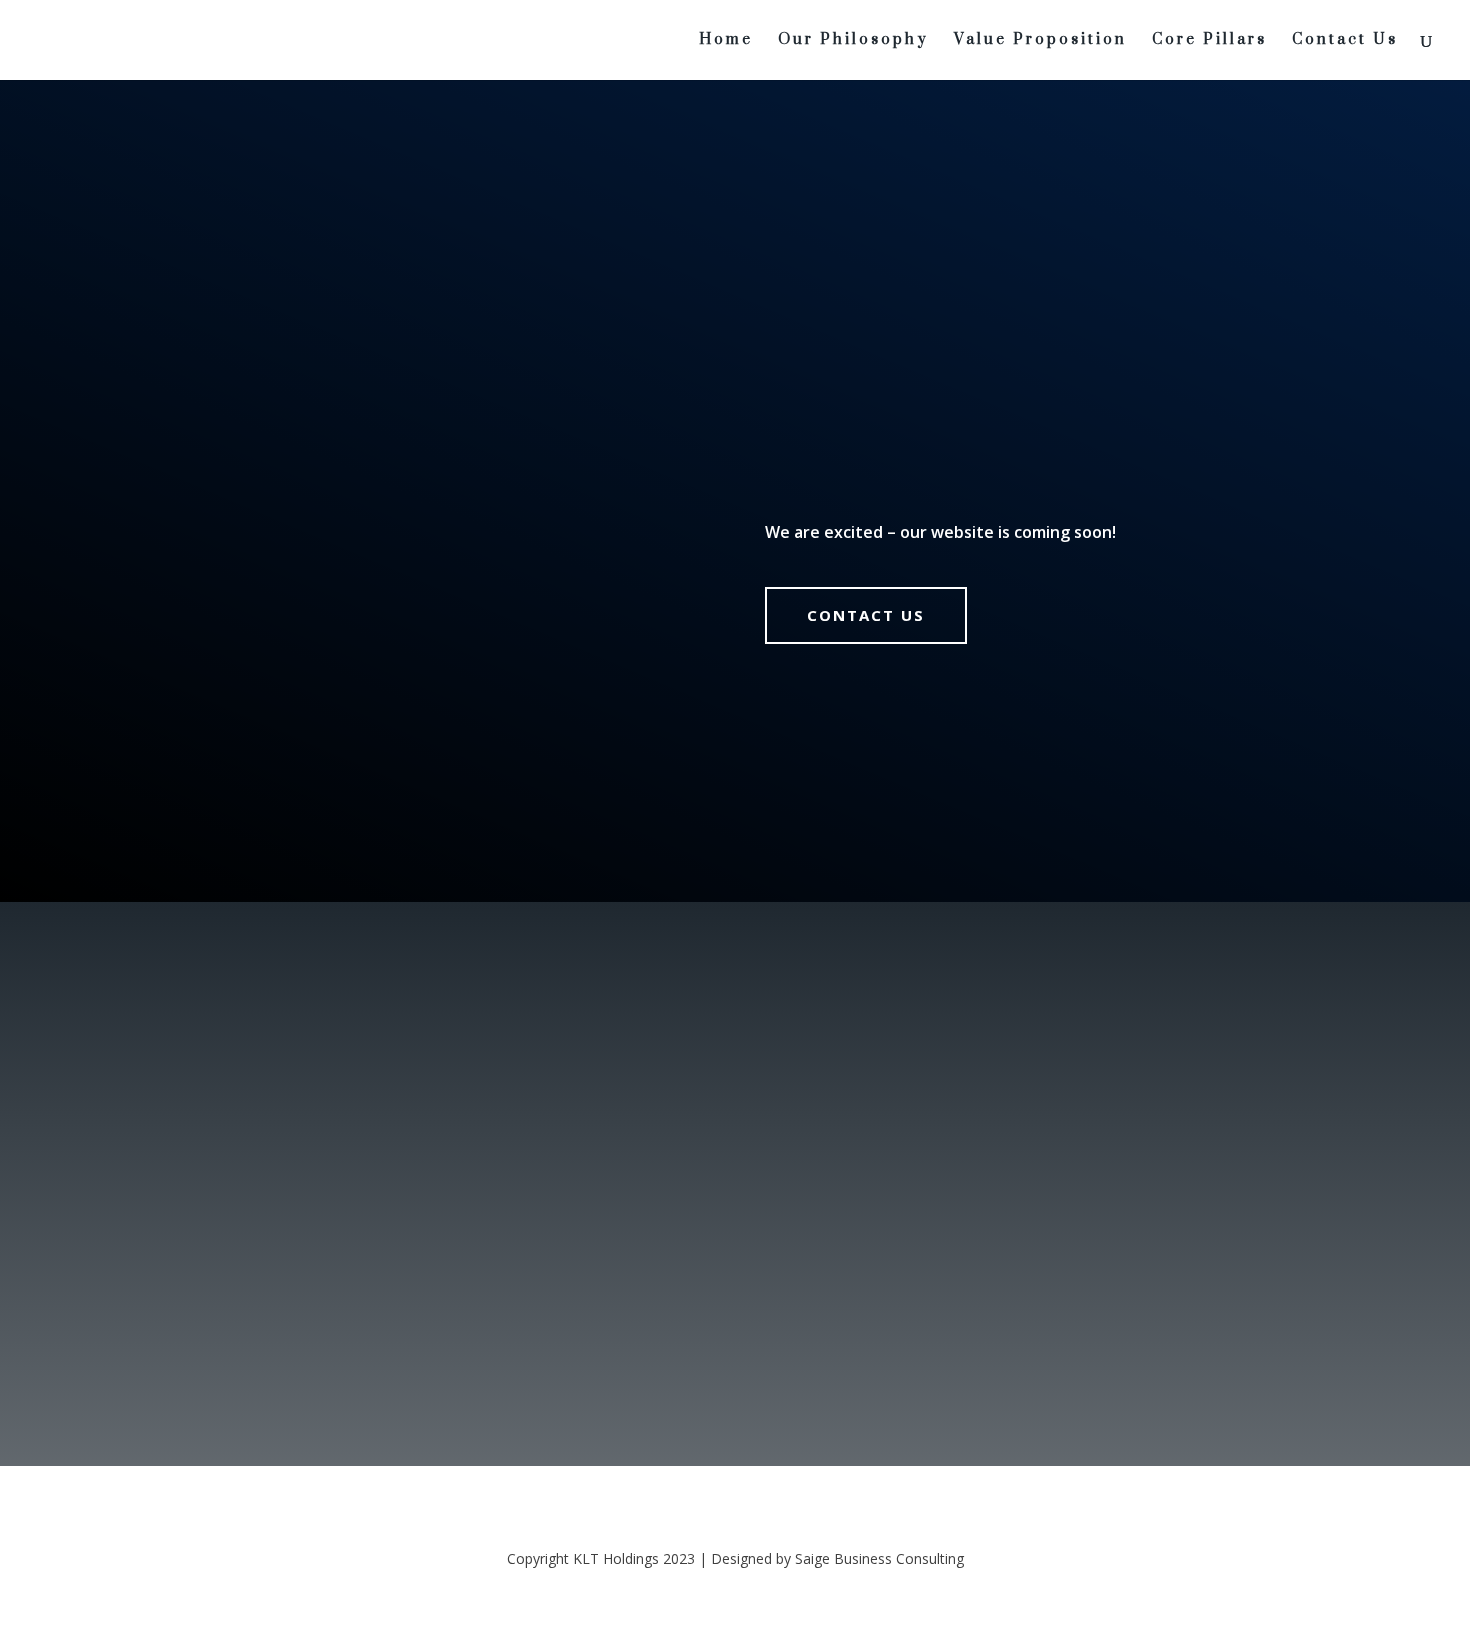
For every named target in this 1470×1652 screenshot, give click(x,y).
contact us (866, 615)
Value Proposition (1040, 41)
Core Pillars (1209, 41)
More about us (352, 1212)
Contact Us (1345, 41)
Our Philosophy (853, 41)
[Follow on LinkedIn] (945, 1342)
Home (726, 41)
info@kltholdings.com (1010, 1145)
